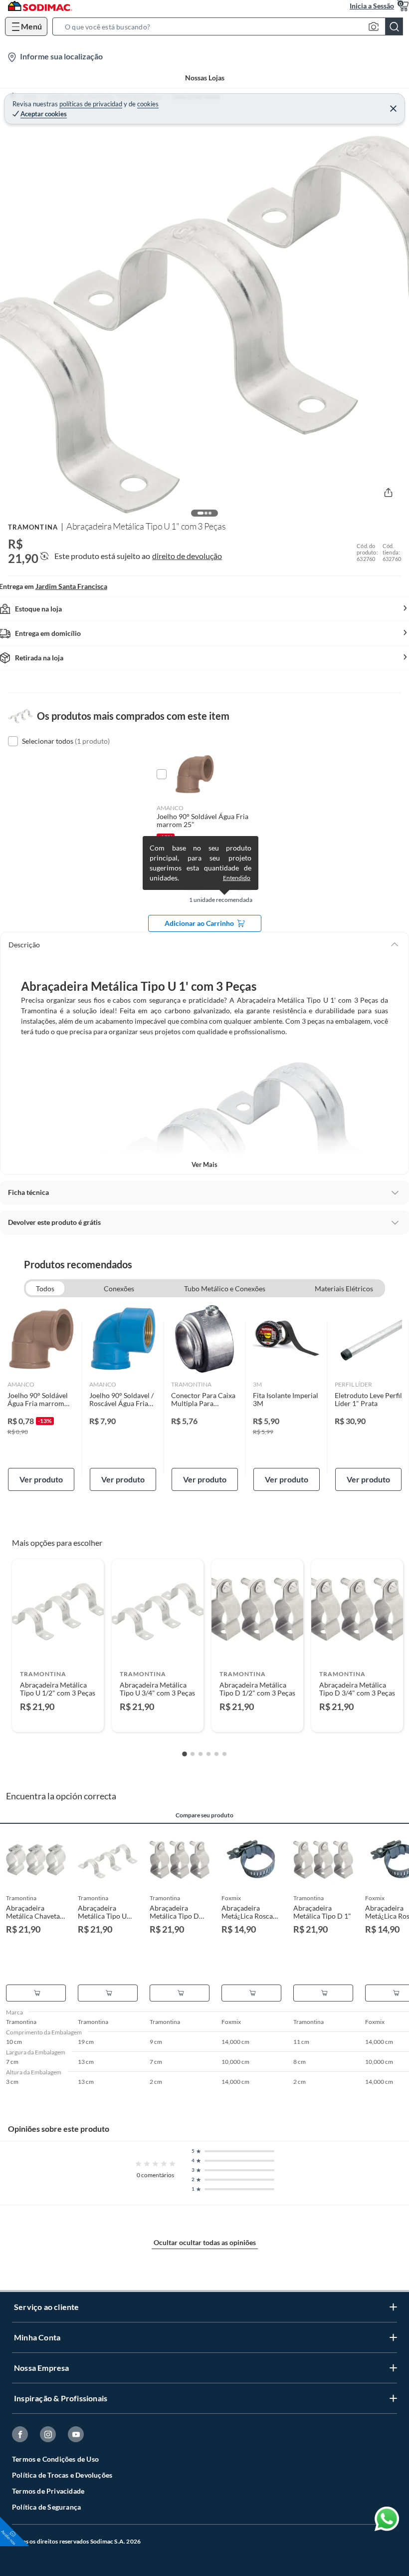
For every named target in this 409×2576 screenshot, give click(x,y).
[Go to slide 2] (193, 1754)
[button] (231, 26)
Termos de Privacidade (48, 2491)
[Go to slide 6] (224, 1754)
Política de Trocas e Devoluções (62, 2475)
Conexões (119, 1288)
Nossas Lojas (205, 78)
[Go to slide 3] (201, 1754)
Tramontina (33, 527)
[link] (41, 1398)
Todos (45, 1288)
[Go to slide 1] (185, 1754)
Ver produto (41, 1479)
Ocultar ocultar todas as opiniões (205, 2242)
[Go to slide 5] (216, 1754)
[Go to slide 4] (208, 1754)
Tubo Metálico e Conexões (225, 1288)
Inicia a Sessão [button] (372, 6)
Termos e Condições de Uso (55, 2459)
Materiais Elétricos (344, 1288)
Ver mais (204, 1164)
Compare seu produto (204, 1815)
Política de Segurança (46, 2507)
